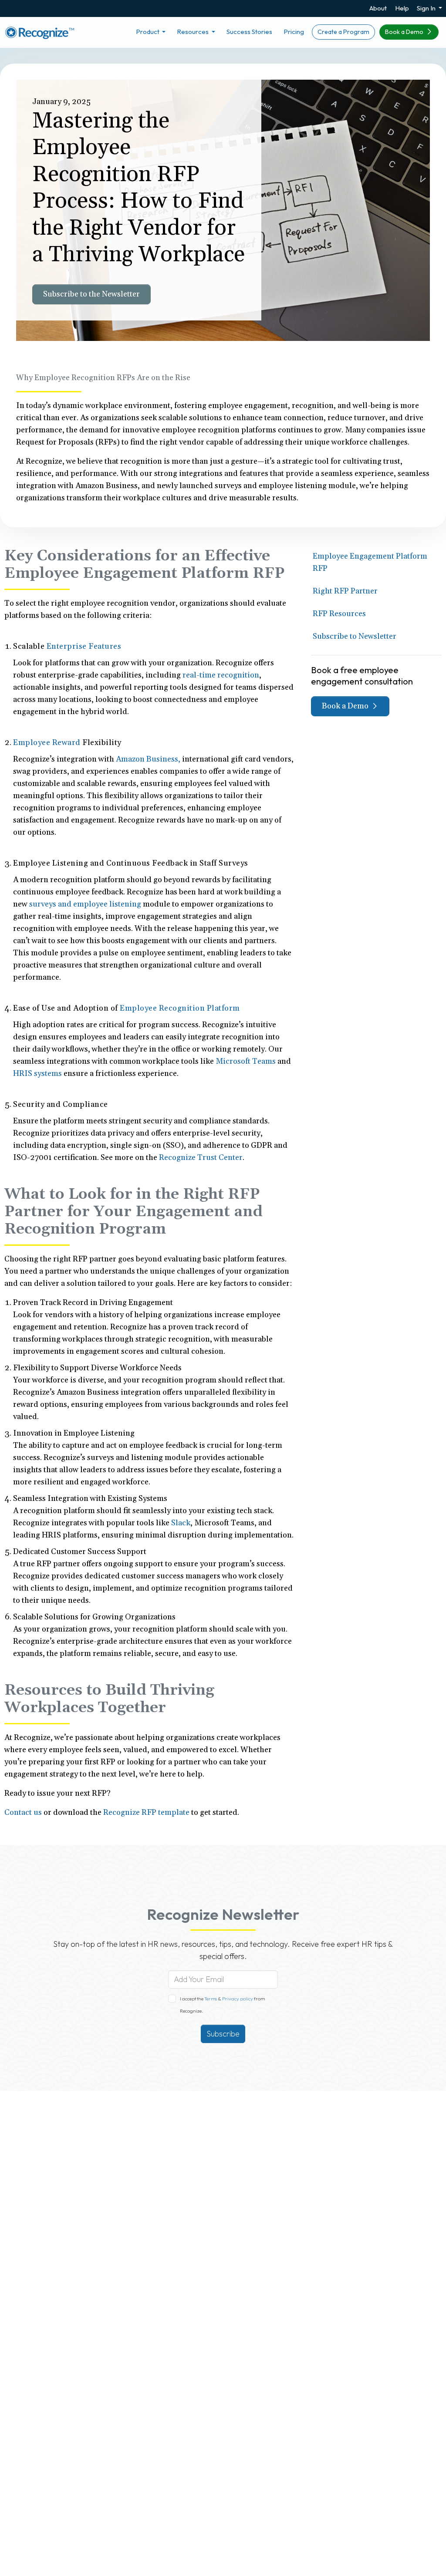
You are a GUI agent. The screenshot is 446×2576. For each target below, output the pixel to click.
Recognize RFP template (146, 1812)
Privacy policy (237, 1999)
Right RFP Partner (345, 591)
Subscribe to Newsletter (355, 636)
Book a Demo (405, 32)
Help (402, 8)
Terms (211, 1999)
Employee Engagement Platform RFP (370, 562)
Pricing (294, 32)
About (378, 8)
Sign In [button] (427, 8)
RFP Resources (339, 614)
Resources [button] (193, 32)
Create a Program (343, 32)
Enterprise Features (84, 646)
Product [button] (148, 32)
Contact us (23, 1812)
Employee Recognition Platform (180, 1008)
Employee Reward (47, 743)
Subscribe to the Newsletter (91, 294)
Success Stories (249, 32)
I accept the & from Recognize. (222, 2005)
